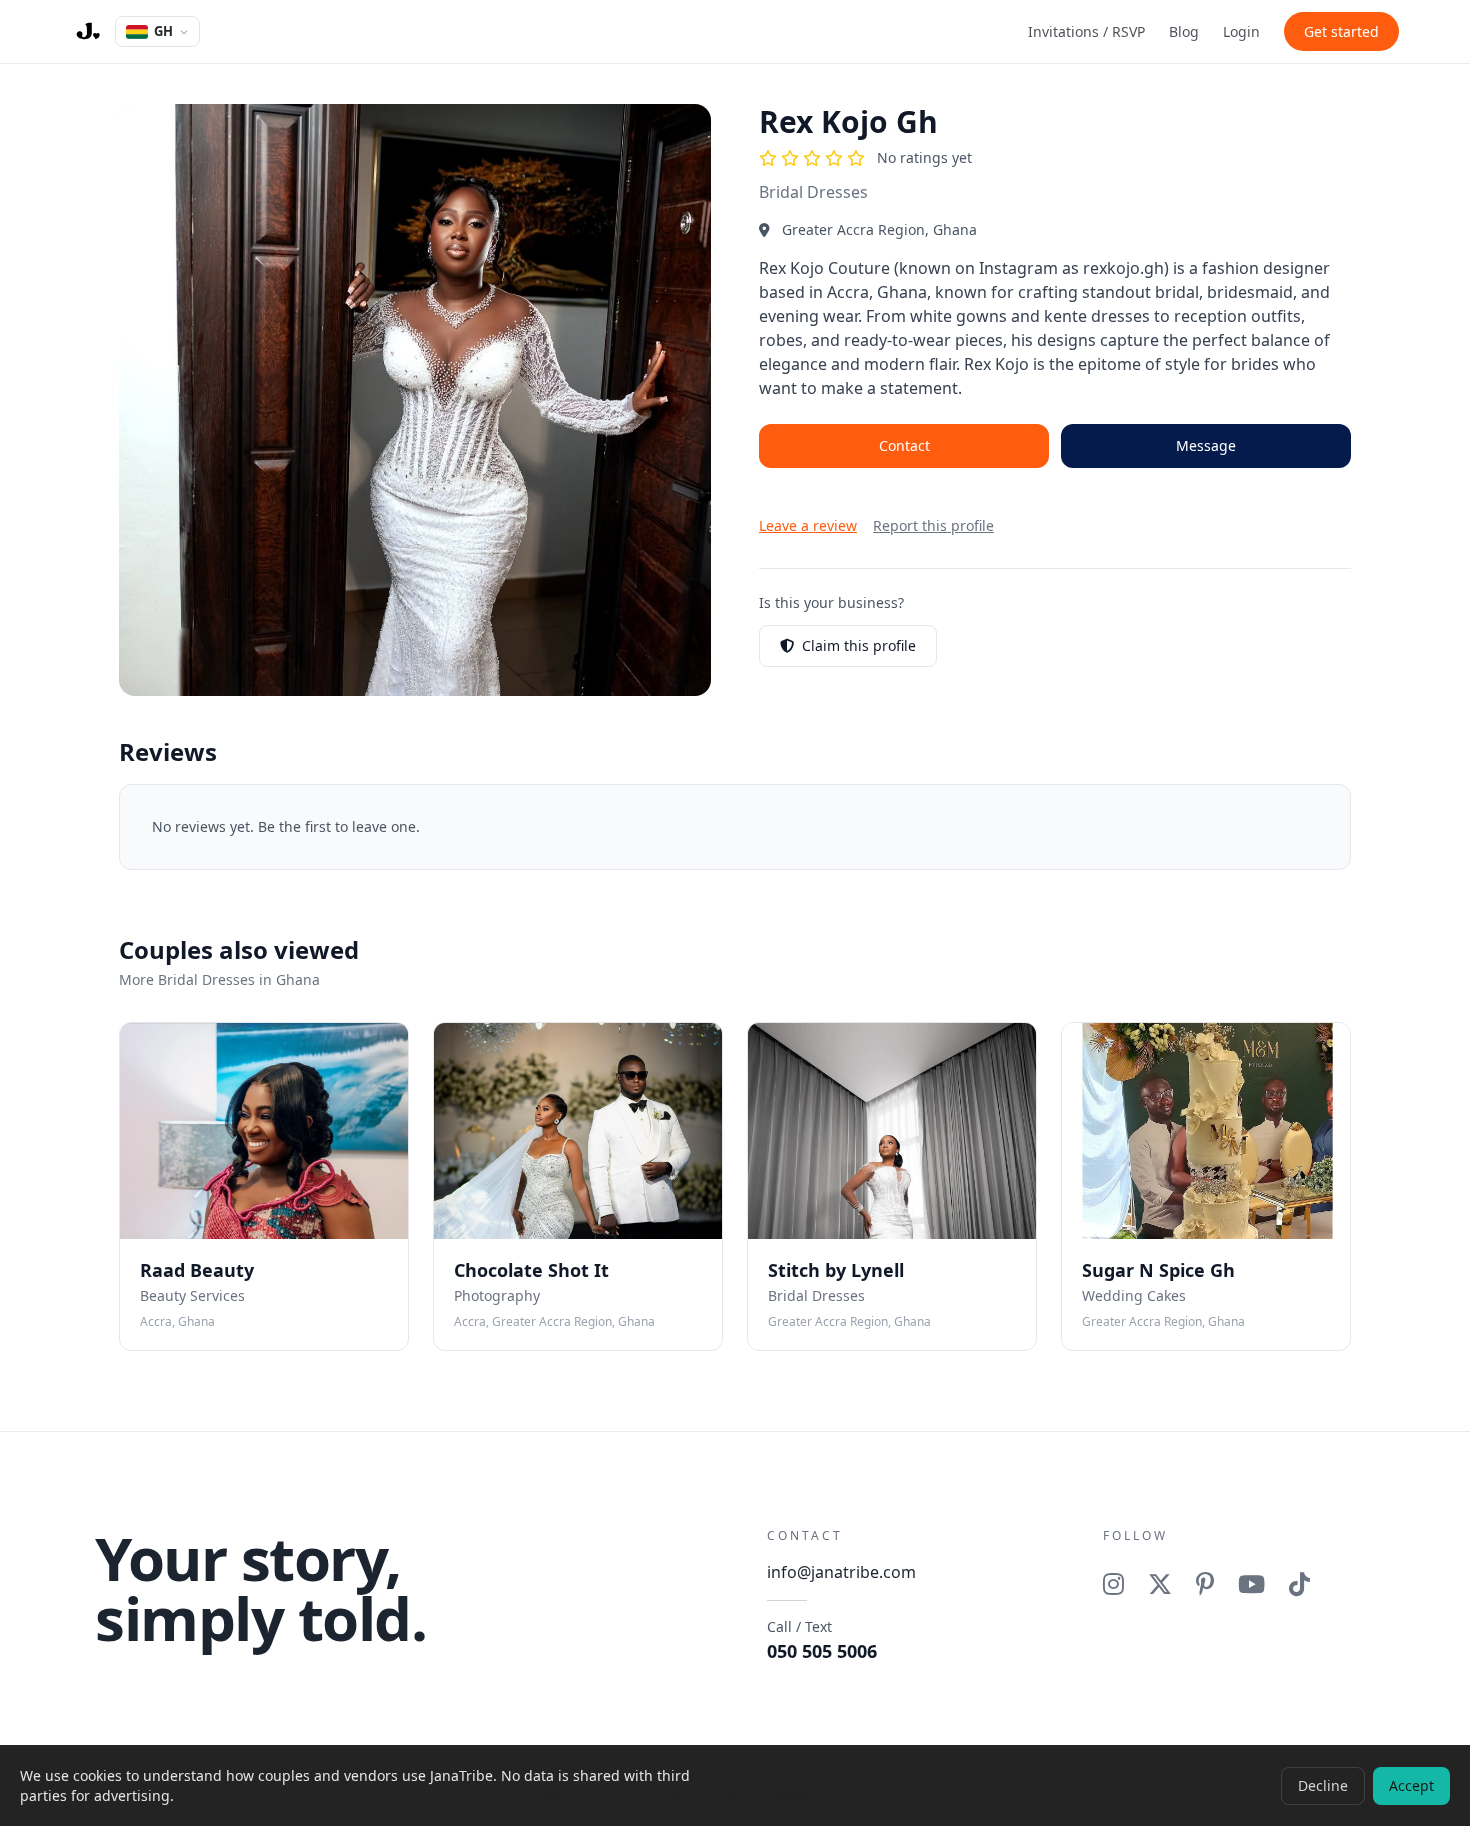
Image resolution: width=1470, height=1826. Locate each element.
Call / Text (822, 1640)
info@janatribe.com (841, 1572)
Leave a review (808, 525)
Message (1206, 445)
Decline (1323, 1785)
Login (1241, 31)
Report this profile (933, 525)
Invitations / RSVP (1086, 31)
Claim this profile (859, 645)
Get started (1341, 31)
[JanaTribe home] (87, 32)
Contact (904, 445)
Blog (1184, 31)
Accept (1411, 1785)
